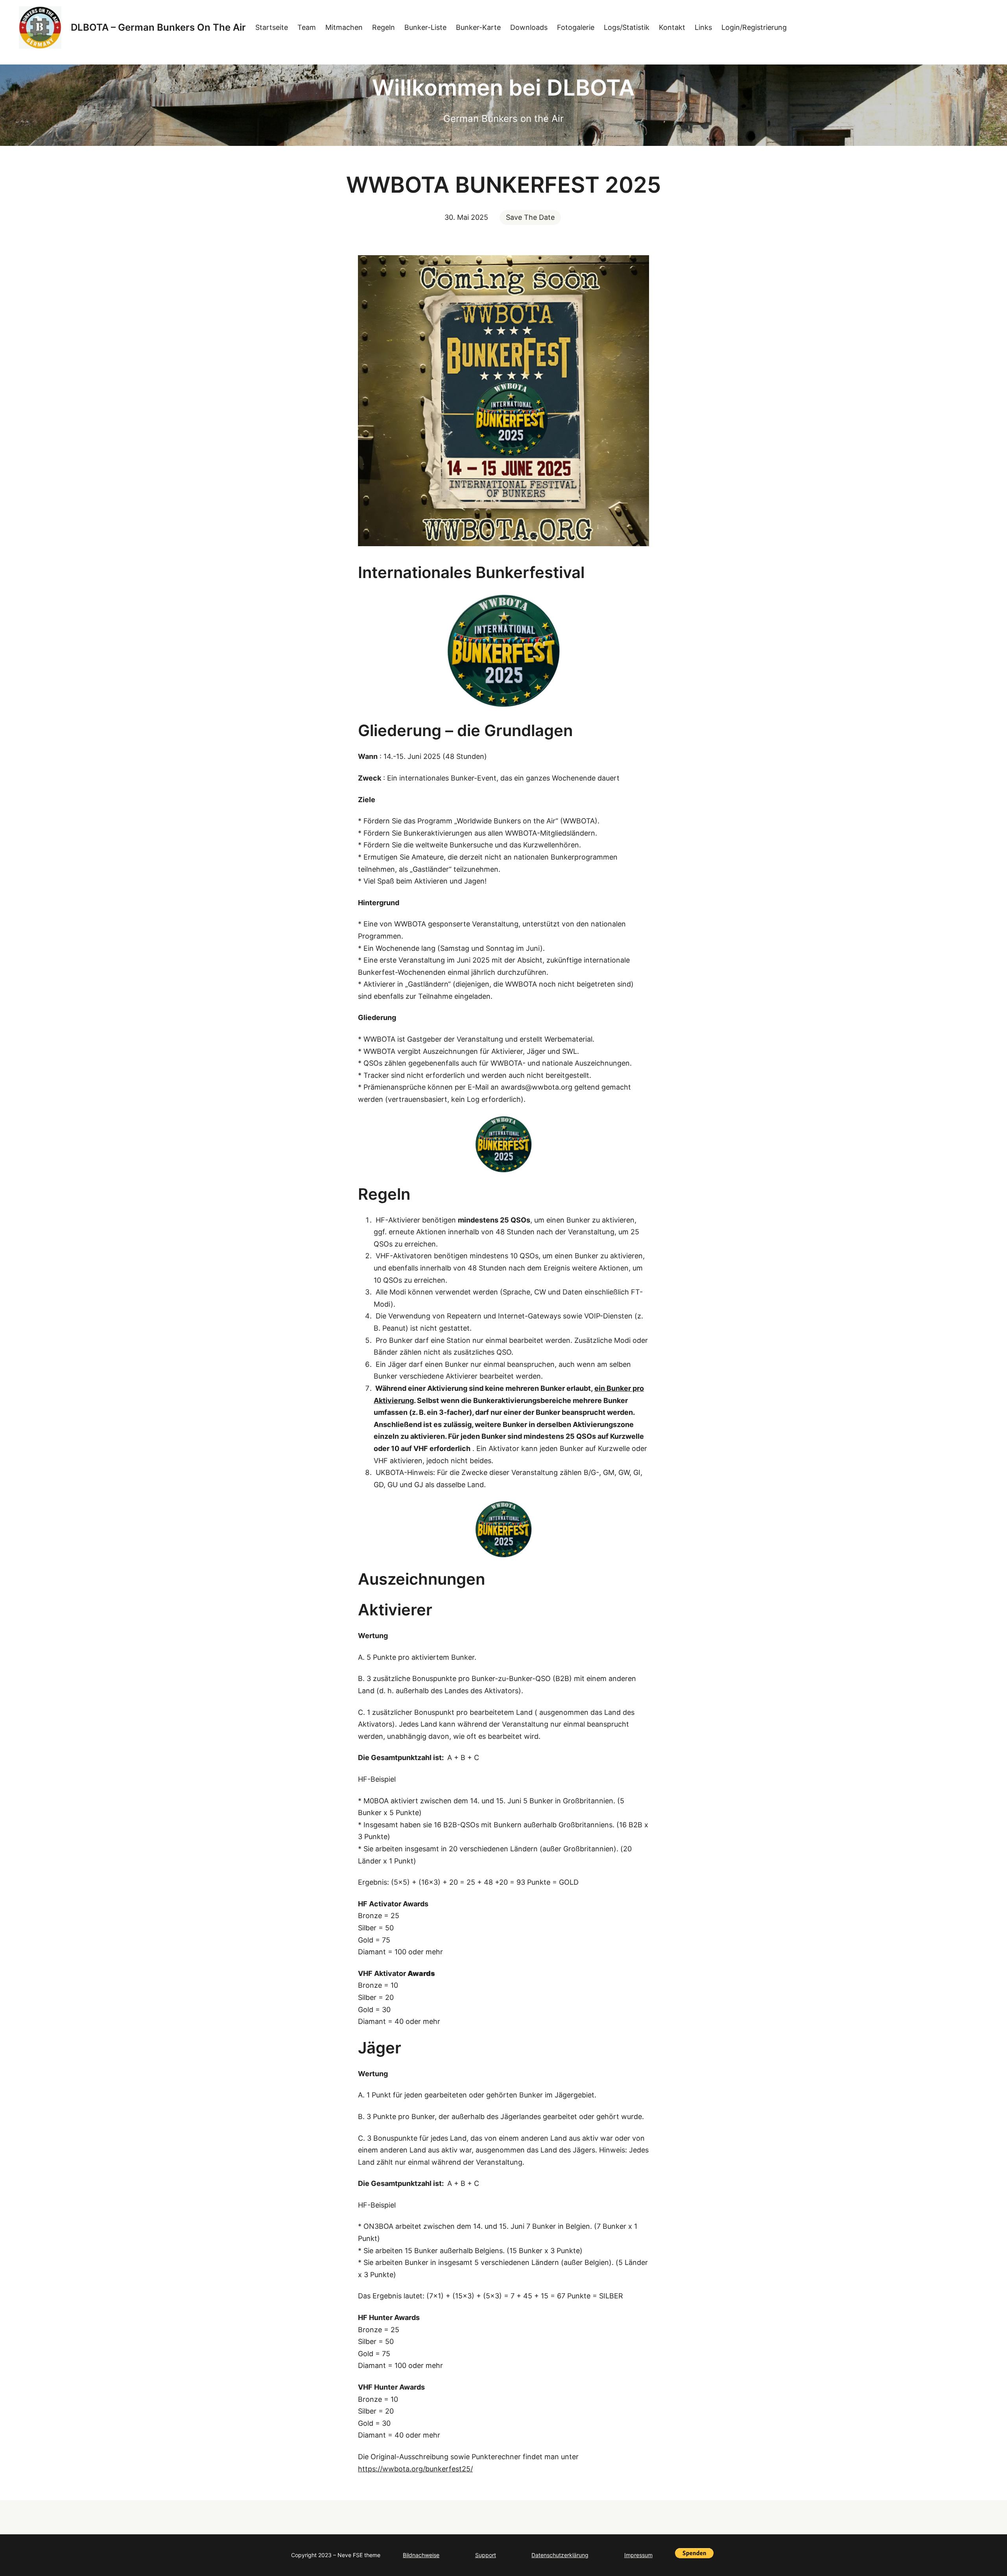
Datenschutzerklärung (560, 2555)
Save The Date (530, 217)
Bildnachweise (421, 2555)
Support (486, 2555)
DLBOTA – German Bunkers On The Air (158, 27)
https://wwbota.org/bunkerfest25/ (415, 2469)
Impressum (638, 2555)
